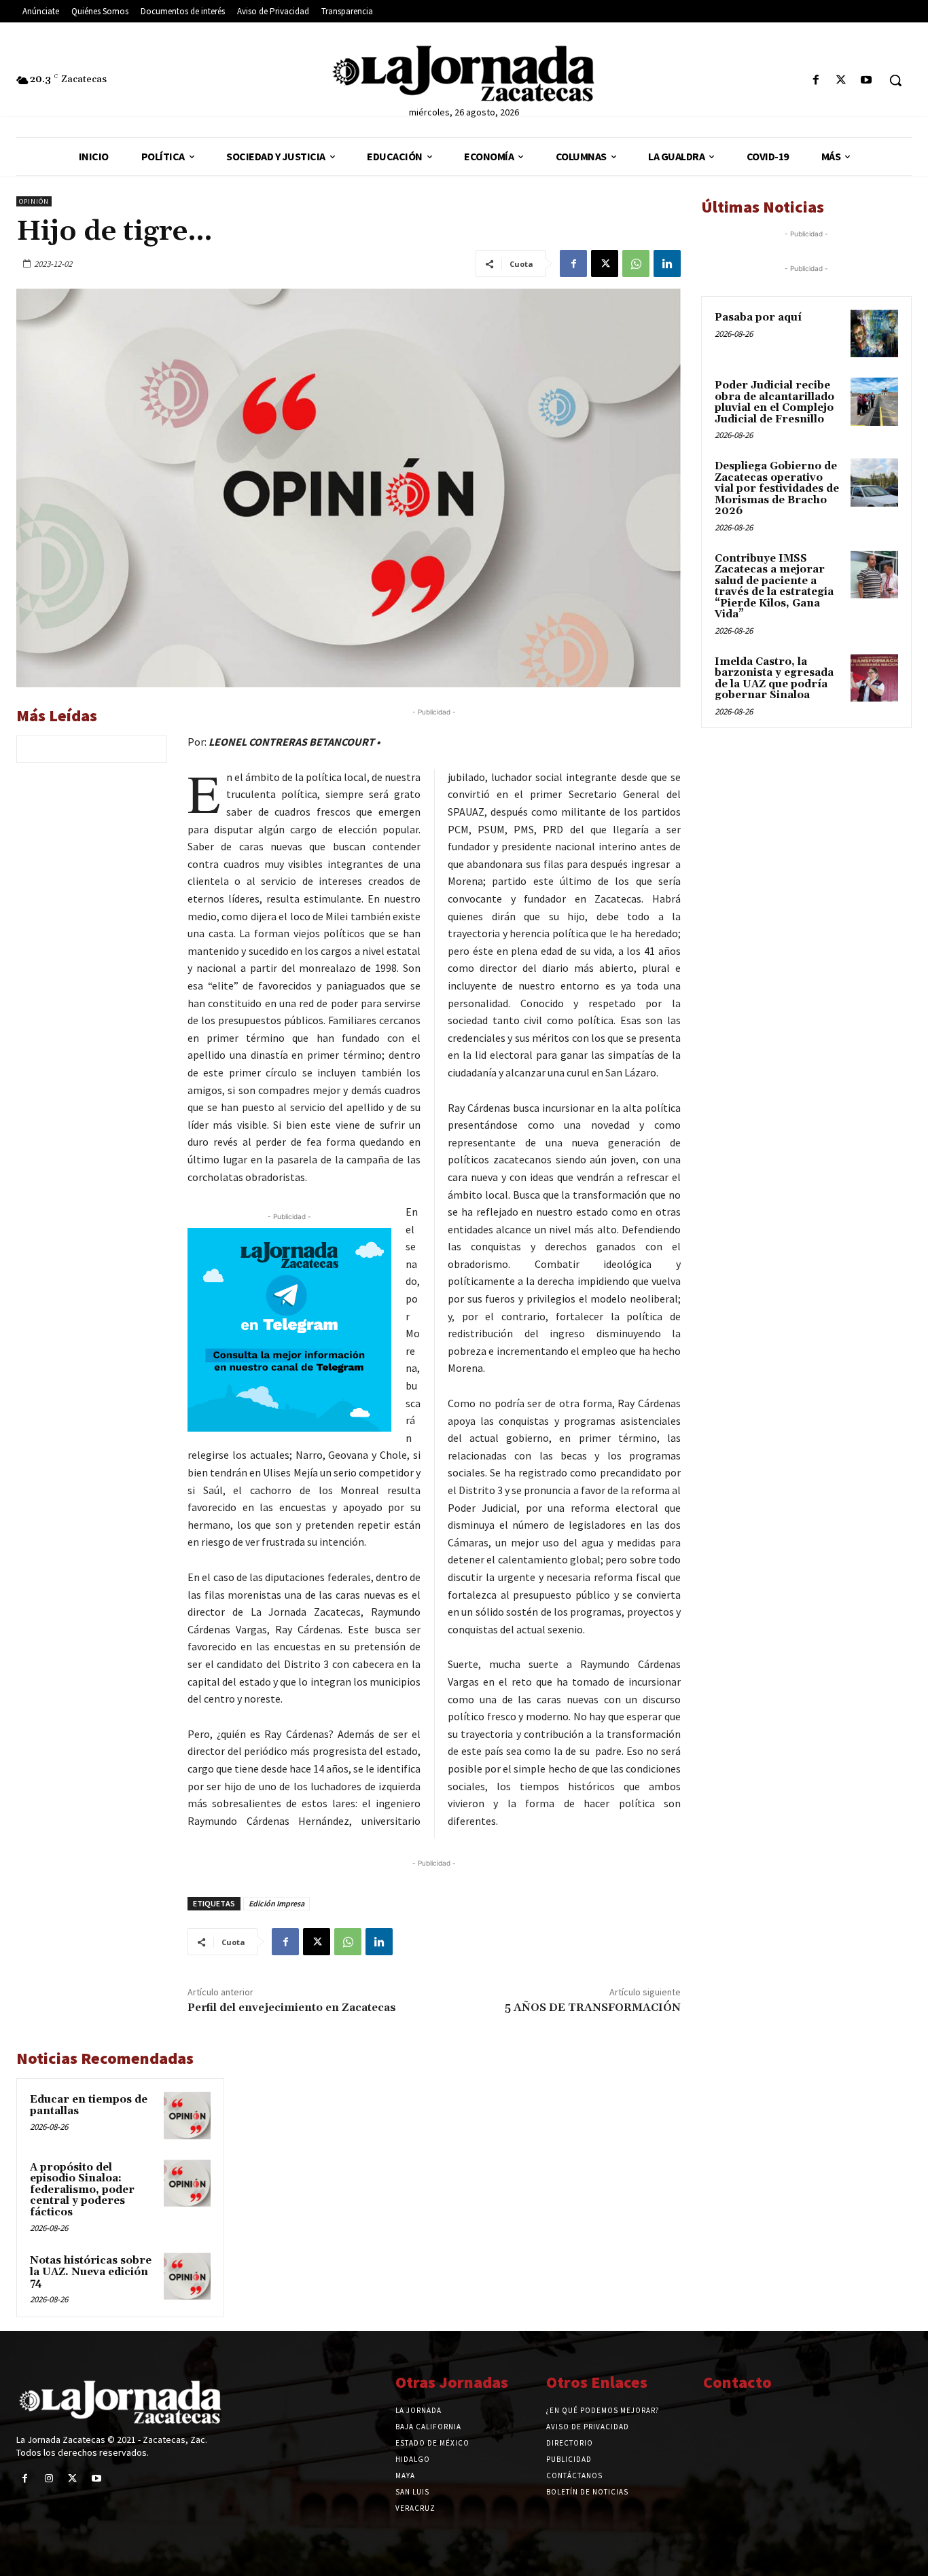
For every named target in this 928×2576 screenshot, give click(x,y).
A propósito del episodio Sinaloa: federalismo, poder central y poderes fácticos (82, 2190)
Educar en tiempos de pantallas (89, 2105)
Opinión (34, 201)
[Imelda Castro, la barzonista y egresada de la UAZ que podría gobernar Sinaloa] (874, 678)
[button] (895, 80)
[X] (841, 80)
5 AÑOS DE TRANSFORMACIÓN (593, 2008)
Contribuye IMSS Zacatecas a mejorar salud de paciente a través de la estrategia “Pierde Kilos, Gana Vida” (774, 587)
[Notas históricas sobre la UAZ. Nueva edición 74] (187, 2276)
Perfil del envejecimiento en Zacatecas (292, 2008)
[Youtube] (867, 80)
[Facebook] (816, 80)
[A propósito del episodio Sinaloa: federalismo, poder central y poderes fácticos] (187, 2183)
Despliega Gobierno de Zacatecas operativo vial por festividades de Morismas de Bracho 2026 (777, 489)
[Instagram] (49, 2479)
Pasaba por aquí (758, 318)
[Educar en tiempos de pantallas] (187, 2115)
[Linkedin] (667, 264)
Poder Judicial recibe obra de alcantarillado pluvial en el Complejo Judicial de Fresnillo (774, 402)
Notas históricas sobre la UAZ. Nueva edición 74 (91, 2272)
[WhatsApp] (636, 264)
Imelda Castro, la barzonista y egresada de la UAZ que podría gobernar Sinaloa (774, 679)
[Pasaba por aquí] (874, 333)
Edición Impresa (276, 1903)
